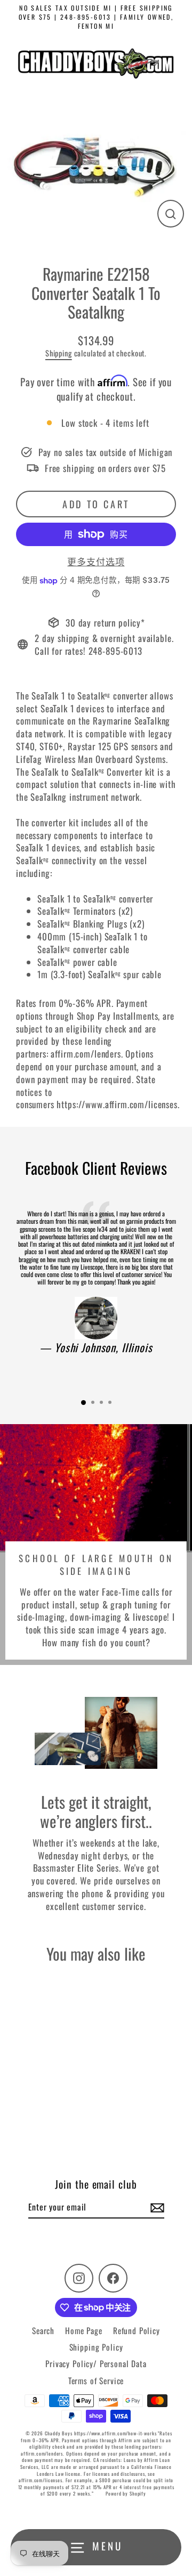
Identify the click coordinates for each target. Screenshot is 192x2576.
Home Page (84, 2330)
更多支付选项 (96, 562)
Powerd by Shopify (126, 2493)
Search (43, 2330)
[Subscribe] (156, 2207)
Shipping (59, 353)
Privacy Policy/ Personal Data (96, 2363)
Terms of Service (96, 2380)
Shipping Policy (96, 2347)
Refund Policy (137, 2330)
